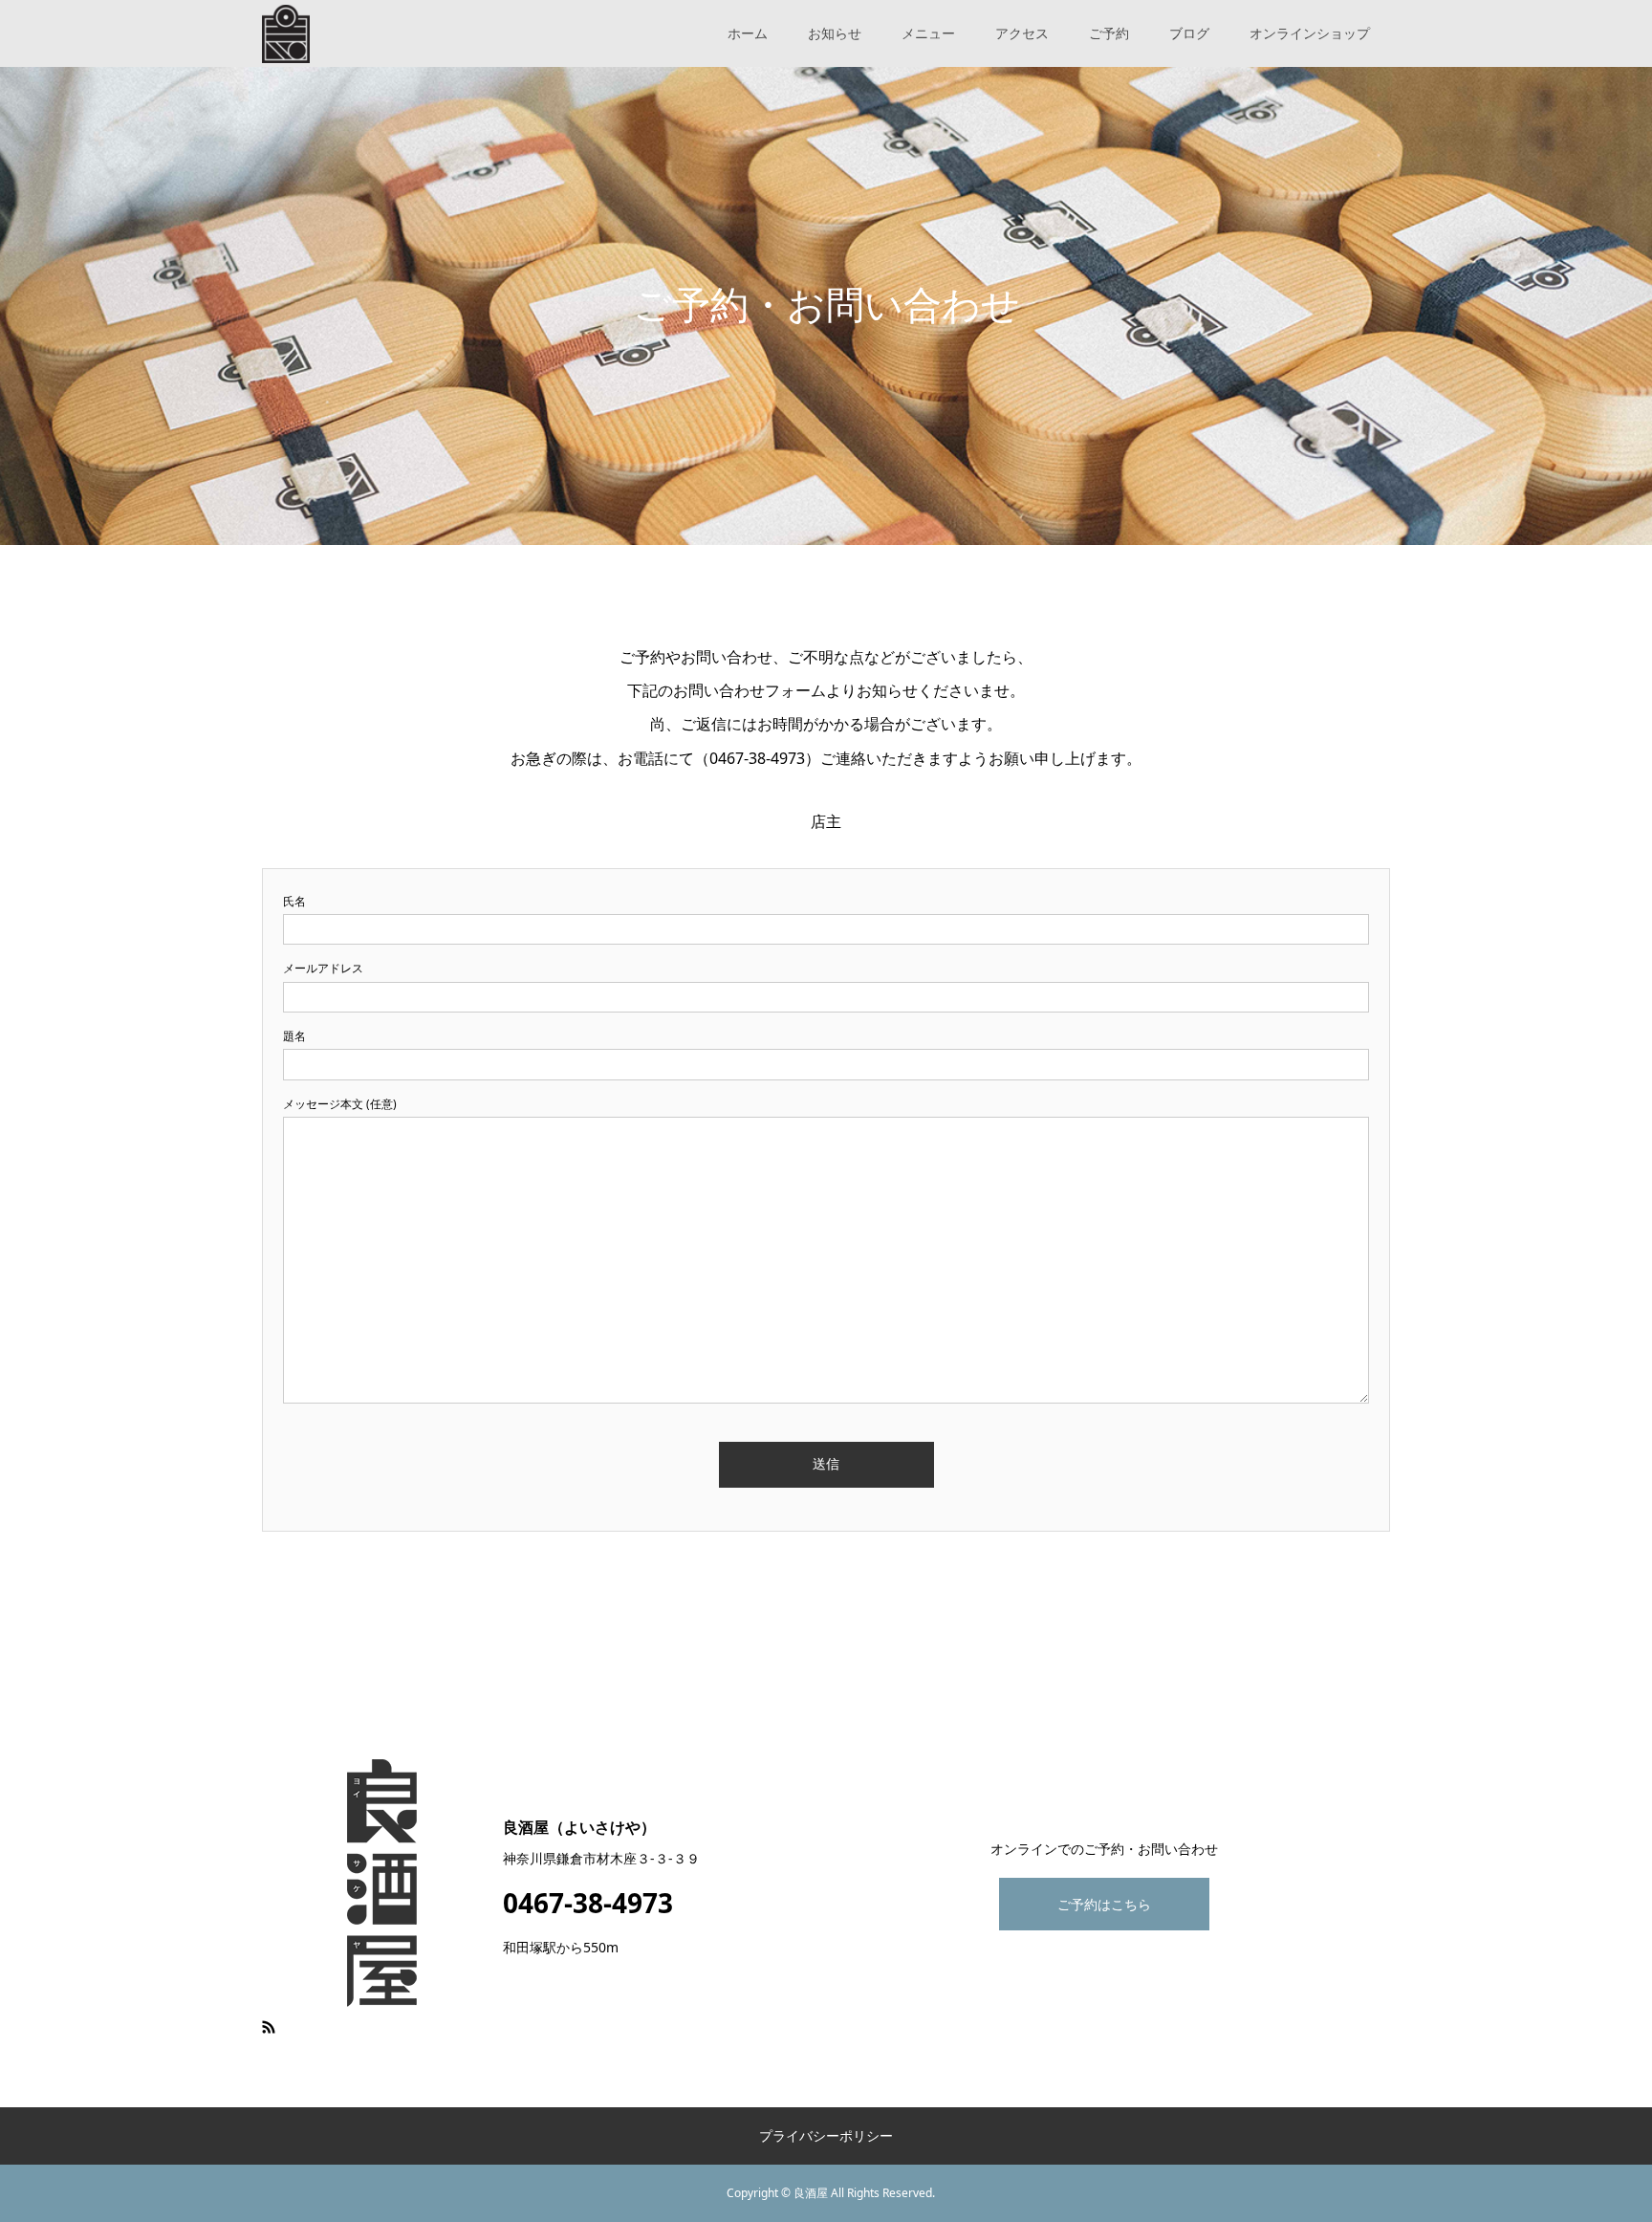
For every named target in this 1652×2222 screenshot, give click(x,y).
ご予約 (1109, 33)
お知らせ (835, 33)
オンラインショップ (1310, 33)
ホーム (748, 33)
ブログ (1189, 33)
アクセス (1022, 33)
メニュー (928, 33)
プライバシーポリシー (826, 2135)
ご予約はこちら (1104, 1904)
